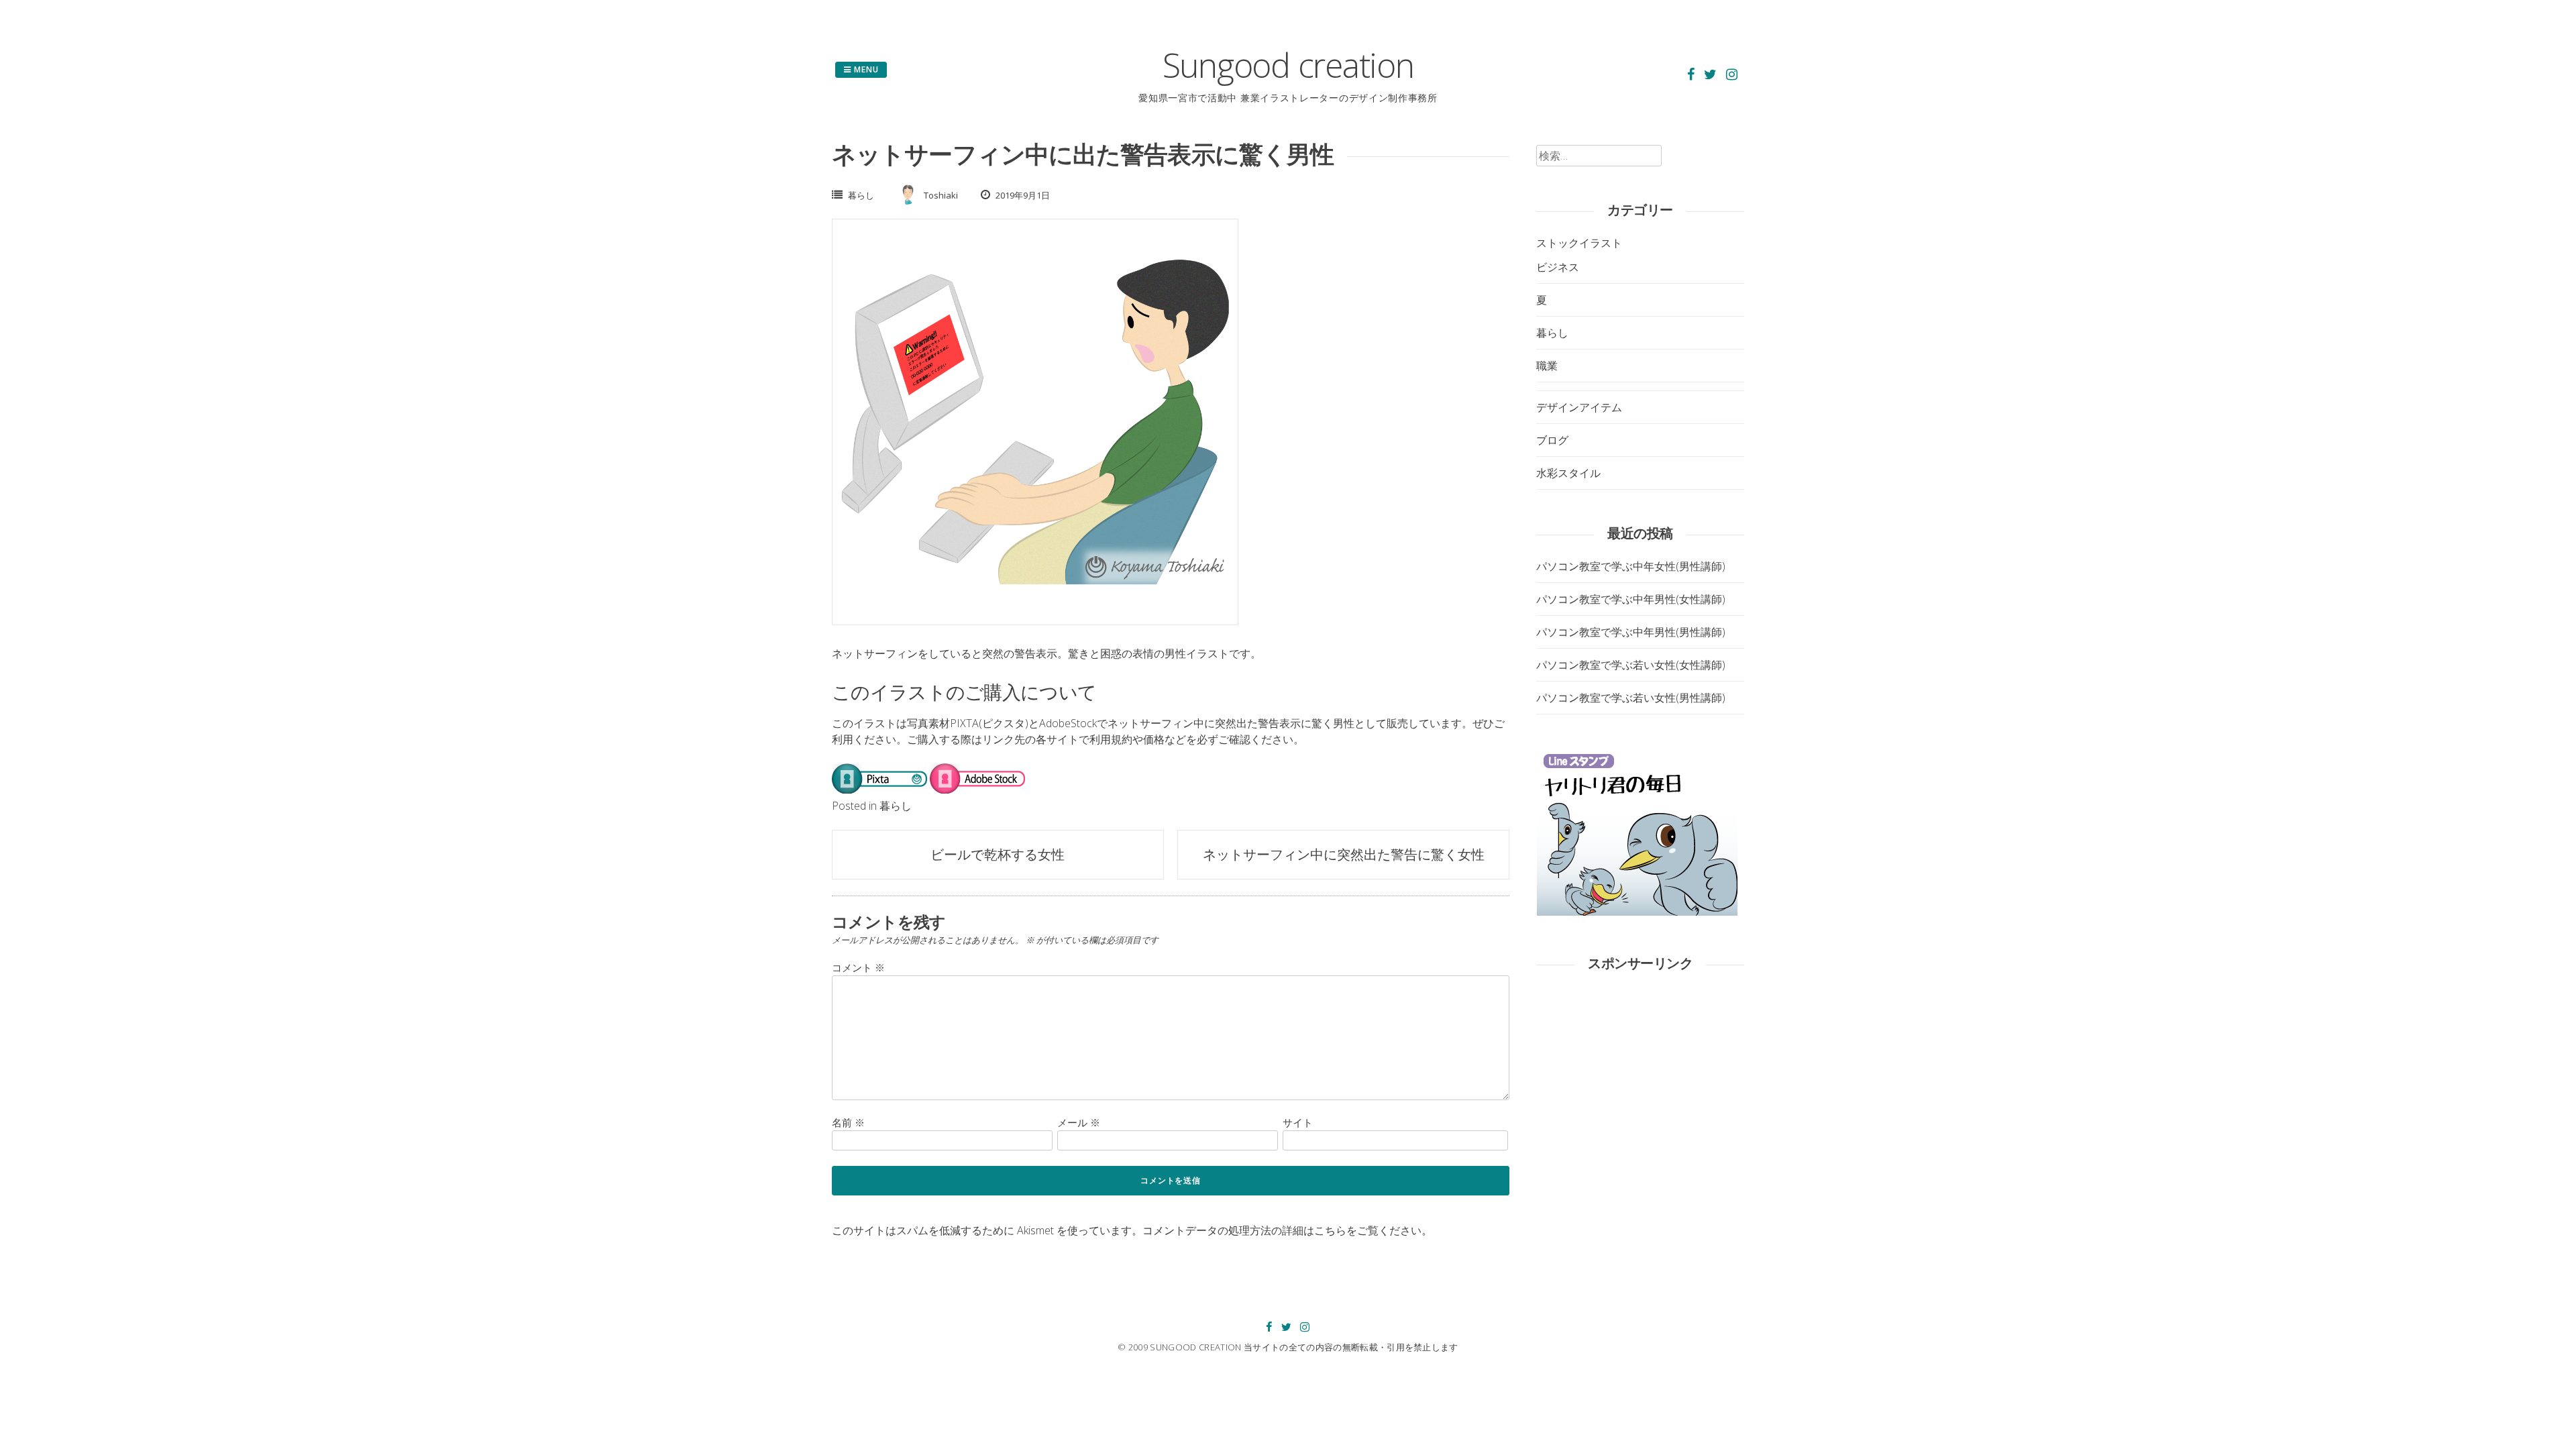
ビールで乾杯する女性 (998, 854)
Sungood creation (1288, 65)
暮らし (861, 195)
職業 (1547, 366)
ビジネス (1558, 267)
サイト (1298, 1122)
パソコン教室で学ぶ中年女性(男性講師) (1631, 566)
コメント (858, 967)
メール (1079, 1122)
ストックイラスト (1579, 243)
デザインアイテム (1579, 407)
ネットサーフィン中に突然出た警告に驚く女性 (1344, 854)
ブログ (1552, 440)
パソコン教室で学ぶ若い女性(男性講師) (1631, 698)
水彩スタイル (1568, 473)
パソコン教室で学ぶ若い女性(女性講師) (1631, 665)
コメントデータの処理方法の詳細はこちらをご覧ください (1282, 1230)
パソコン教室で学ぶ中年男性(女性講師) (1631, 599)
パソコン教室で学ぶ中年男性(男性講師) (1631, 632)
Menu (865, 69)
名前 (848, 1122)
